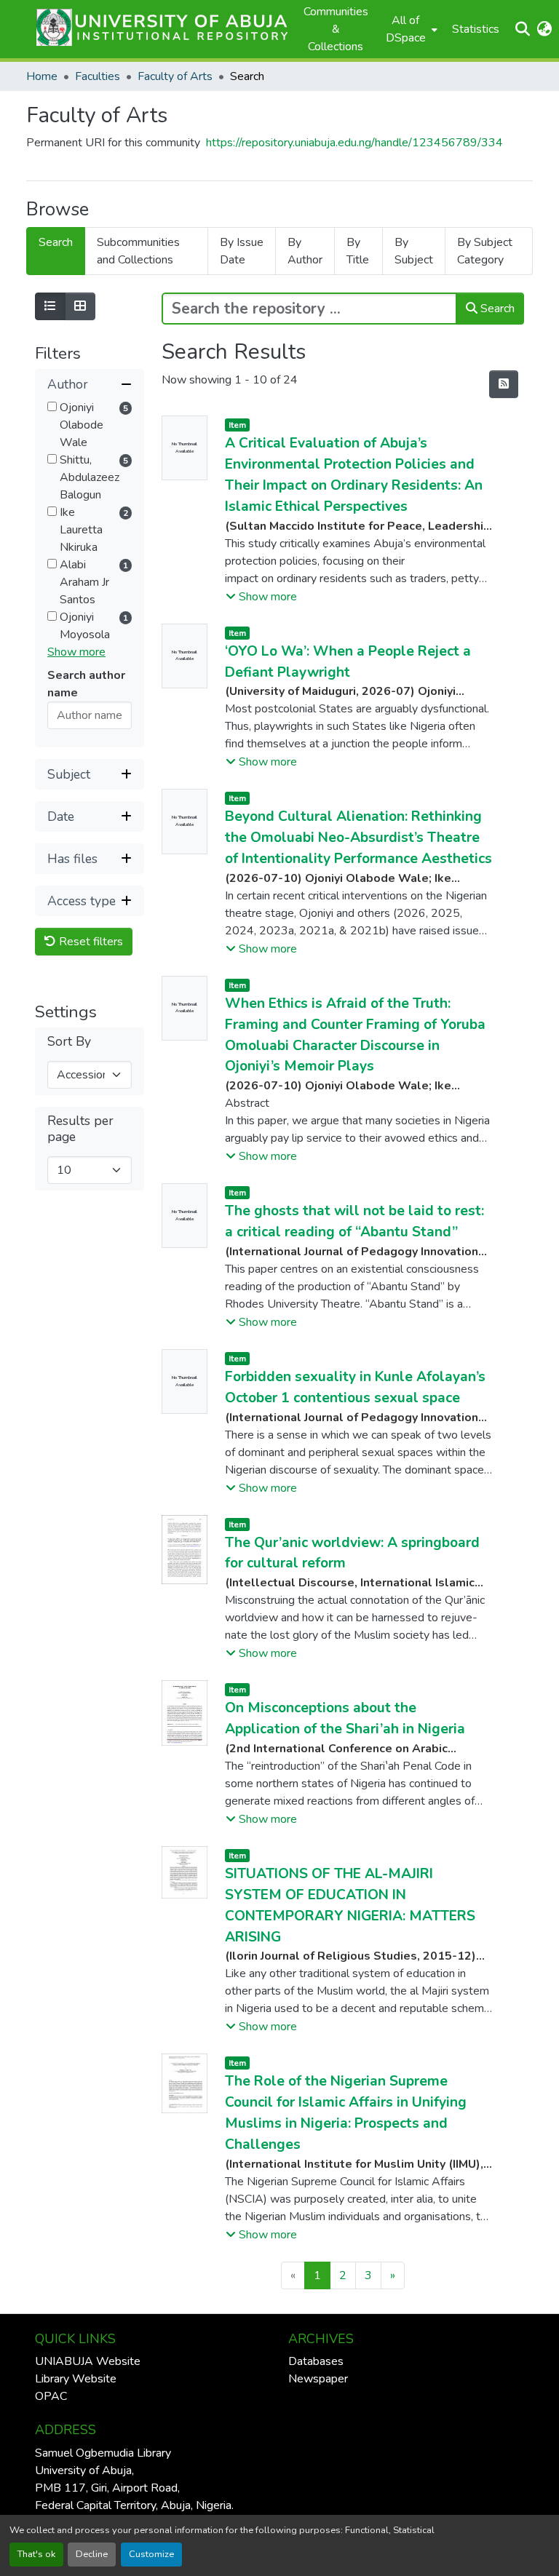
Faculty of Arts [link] (175, 76)
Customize (151, 2554)
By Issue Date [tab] (242, 251)
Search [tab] (56, 242)
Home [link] (42, 76)
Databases (316, 2361)
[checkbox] (52, 406)
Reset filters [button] (90, 942)
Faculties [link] (98, 76)
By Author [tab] (305, 251)
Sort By (69, 1042)
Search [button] (496, 309)
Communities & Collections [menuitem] (336, 29)
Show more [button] (76, 652)
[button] (158, 29)
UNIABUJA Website (88, 2361)
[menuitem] (410, 29)
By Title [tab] (358, 251)
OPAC (51, 2396)
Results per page (80, 1129)
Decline (92, 2554)
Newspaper (318, 2379)
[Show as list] (50, 306)
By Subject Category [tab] (485, 251)
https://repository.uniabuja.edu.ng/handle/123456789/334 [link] (354, 143)
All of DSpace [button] (406, 29)
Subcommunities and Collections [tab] (138, 251)
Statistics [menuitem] (476, 29)
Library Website (76, 2379)
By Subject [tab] (414, 251)
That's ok (36, 2554)
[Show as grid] (80, 306)
